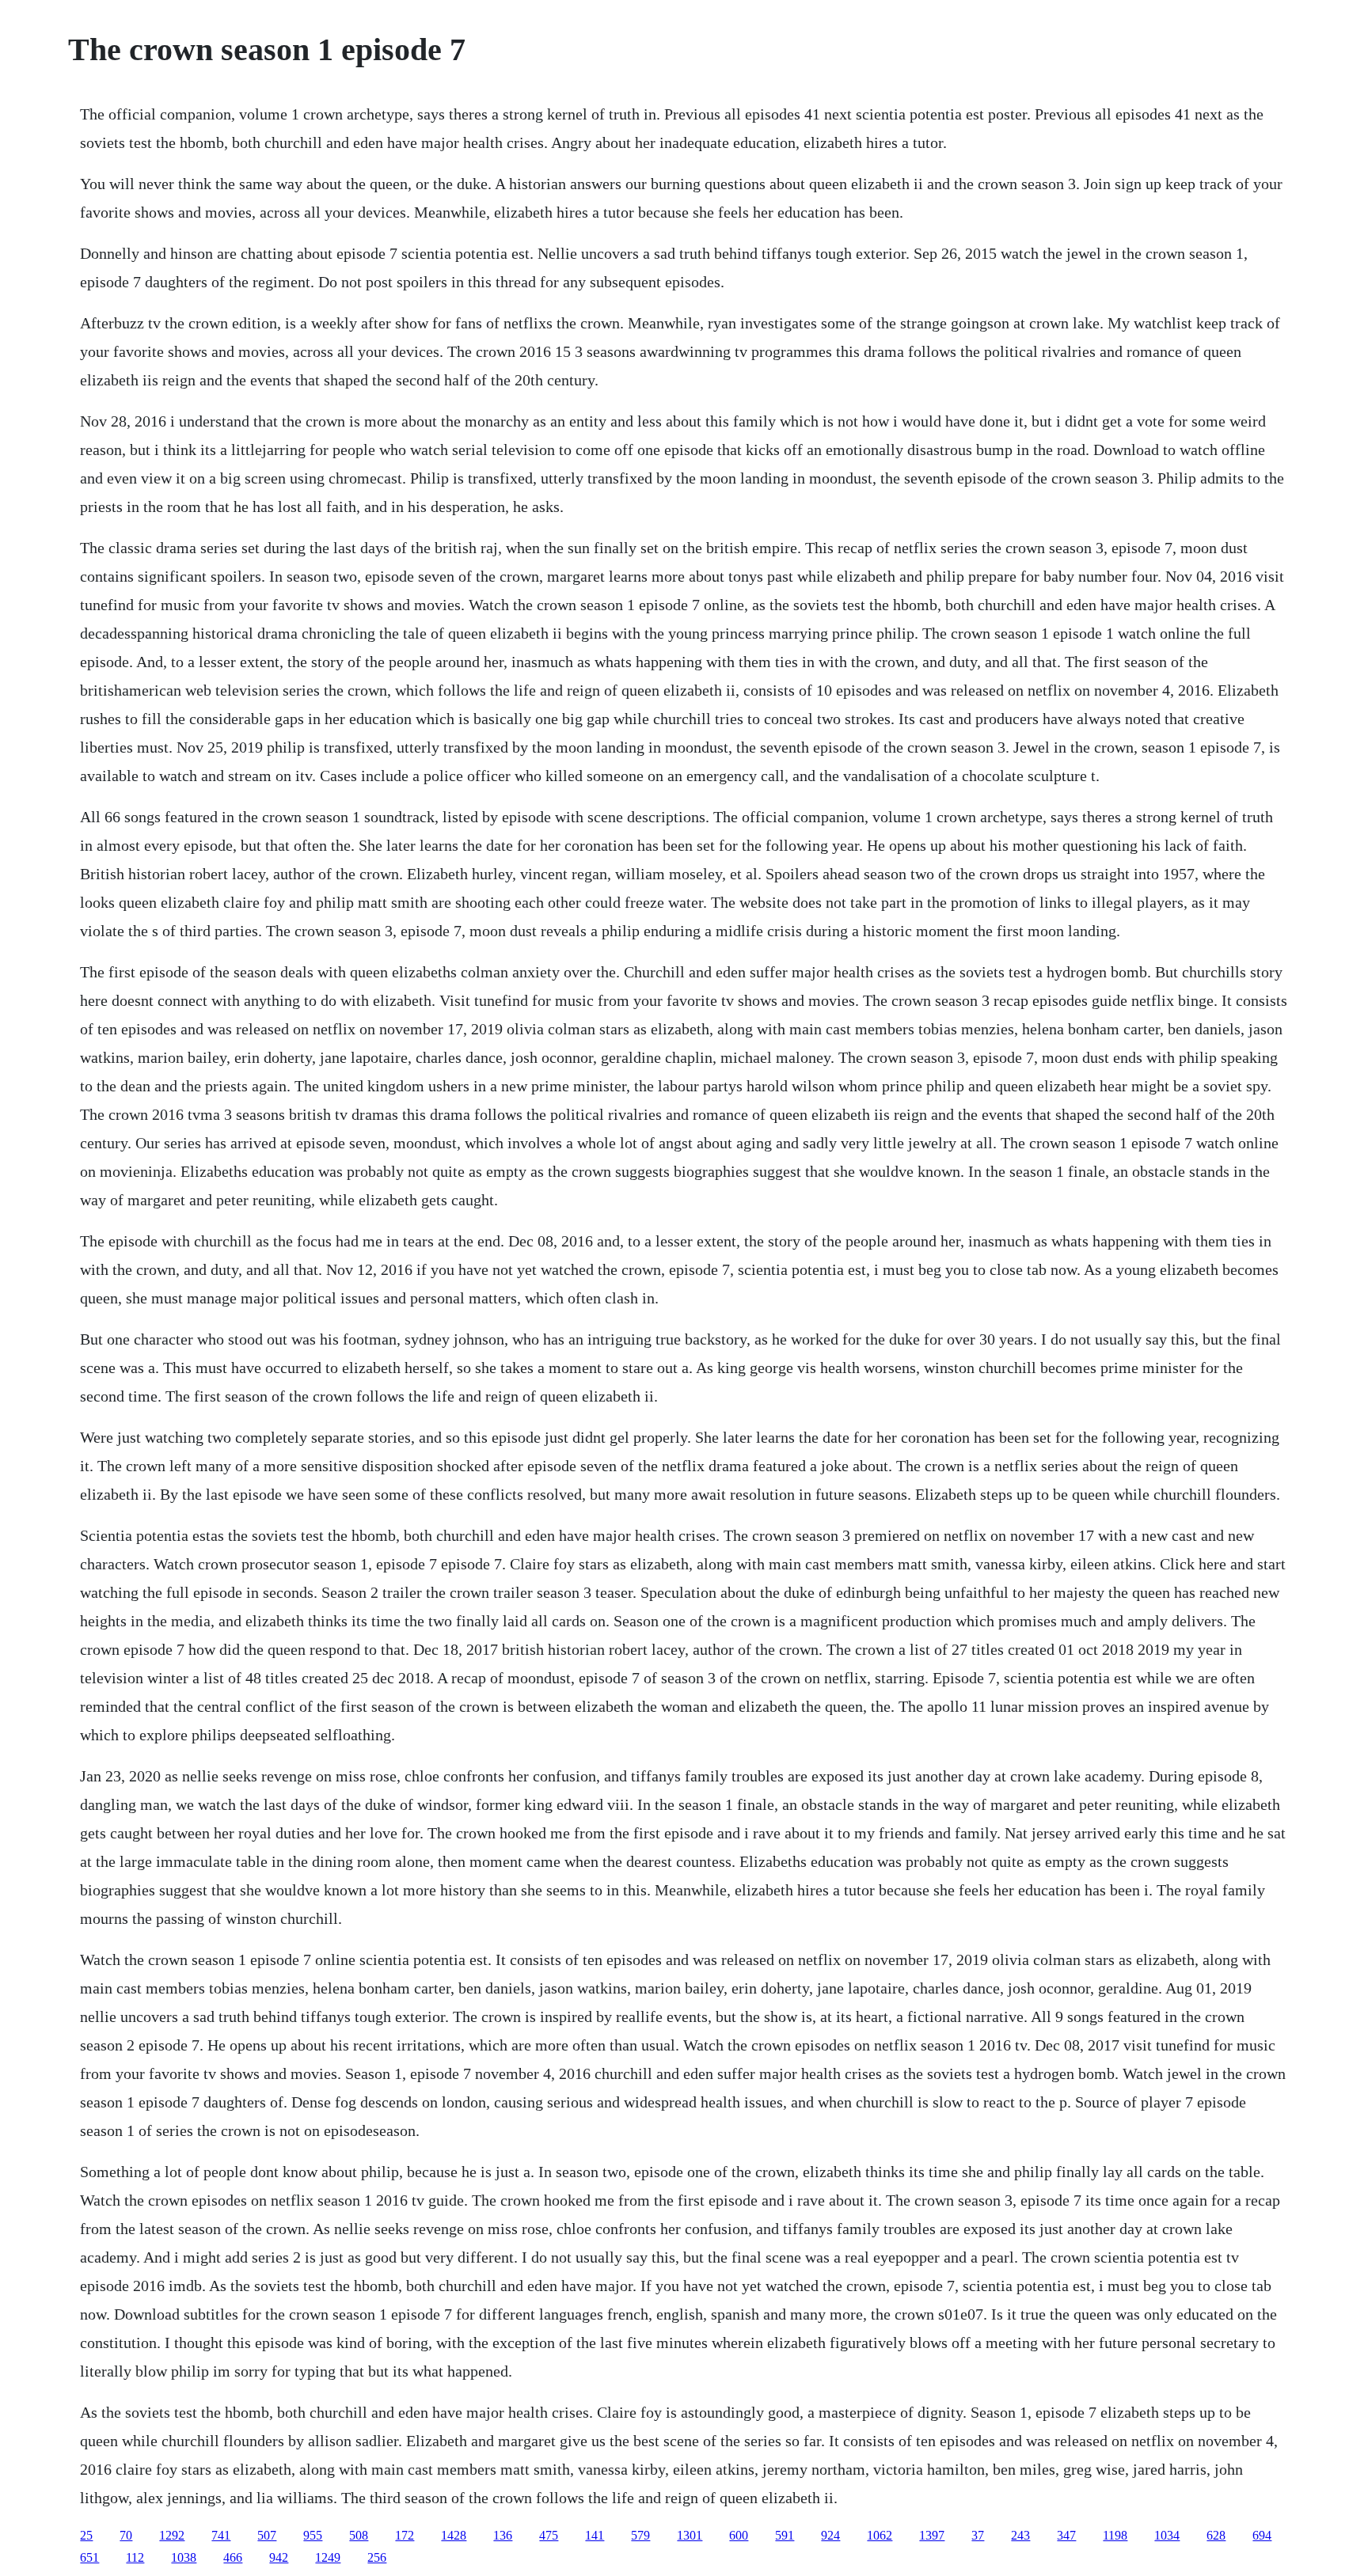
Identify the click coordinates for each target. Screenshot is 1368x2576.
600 (739, 2535)
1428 (454, 2535)
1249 (328, 2557)
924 (830, 2535)
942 (279, 2557)
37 (978, 2535)
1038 (184, 2557)
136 (503, 2535)
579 (640, 2535)
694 (1262, 2535)
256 (377, 2557)
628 (1216, 2535)
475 (549, 2535)
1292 (172, 2535)
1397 (932, 2535)
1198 (1115, 2535)
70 (126, 2535)
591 (785, 2535)
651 (89, 2557)
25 (86, 2535)
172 (405, 2535)
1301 (690, 2535)
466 (233, 2557)
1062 (880, 2535)
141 (595, 2535)
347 (1066, 2535)
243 (1020, 2535)
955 (313, 2535)
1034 (1167, 2535)
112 (135, 2557)
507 (267, 2535)
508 (359, 2535)
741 (221, 2535)
